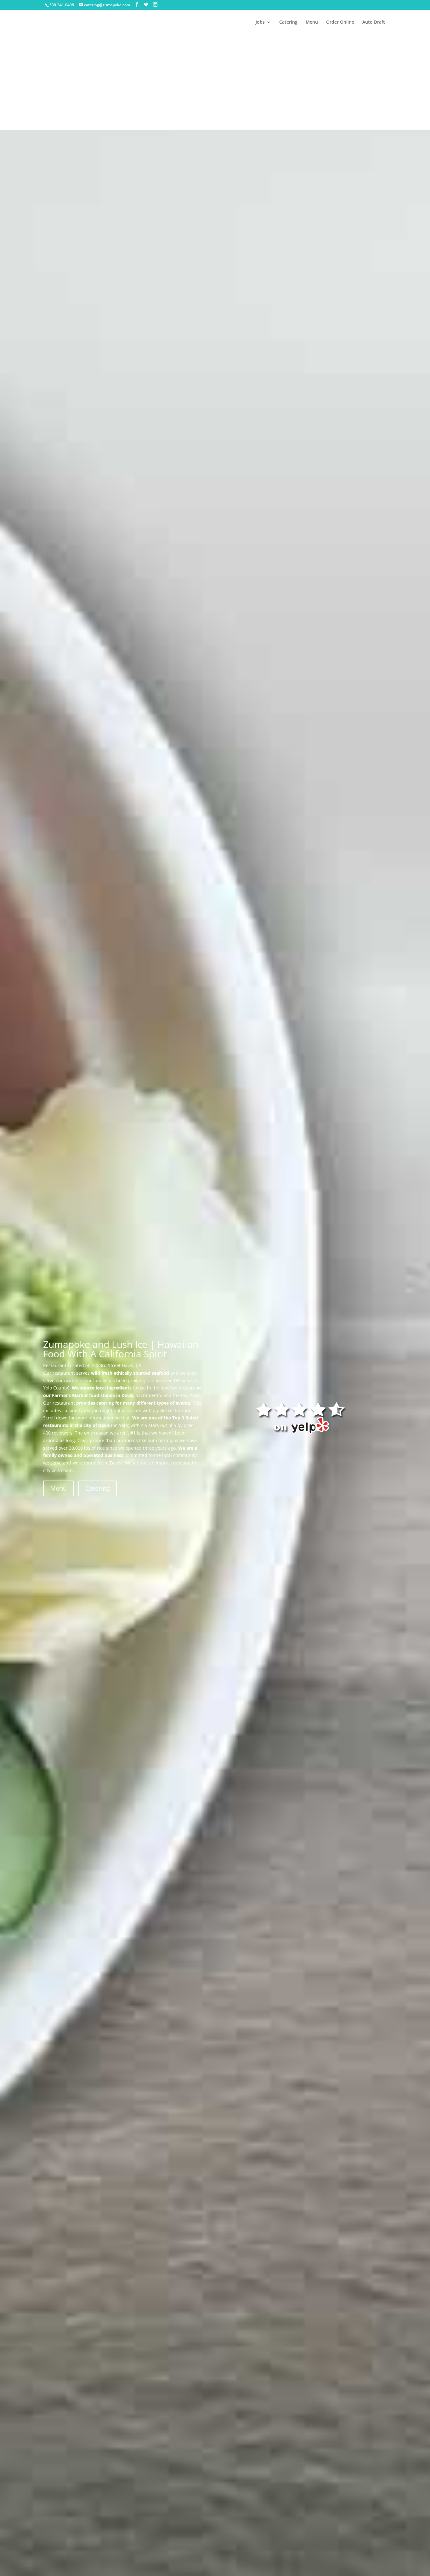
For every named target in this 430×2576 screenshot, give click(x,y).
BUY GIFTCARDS (151, 103)
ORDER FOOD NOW (81, 103)
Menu (312, 22)
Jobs (260, 22)
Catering (288, 22)
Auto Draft (374, 22)
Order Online (340, 22)
